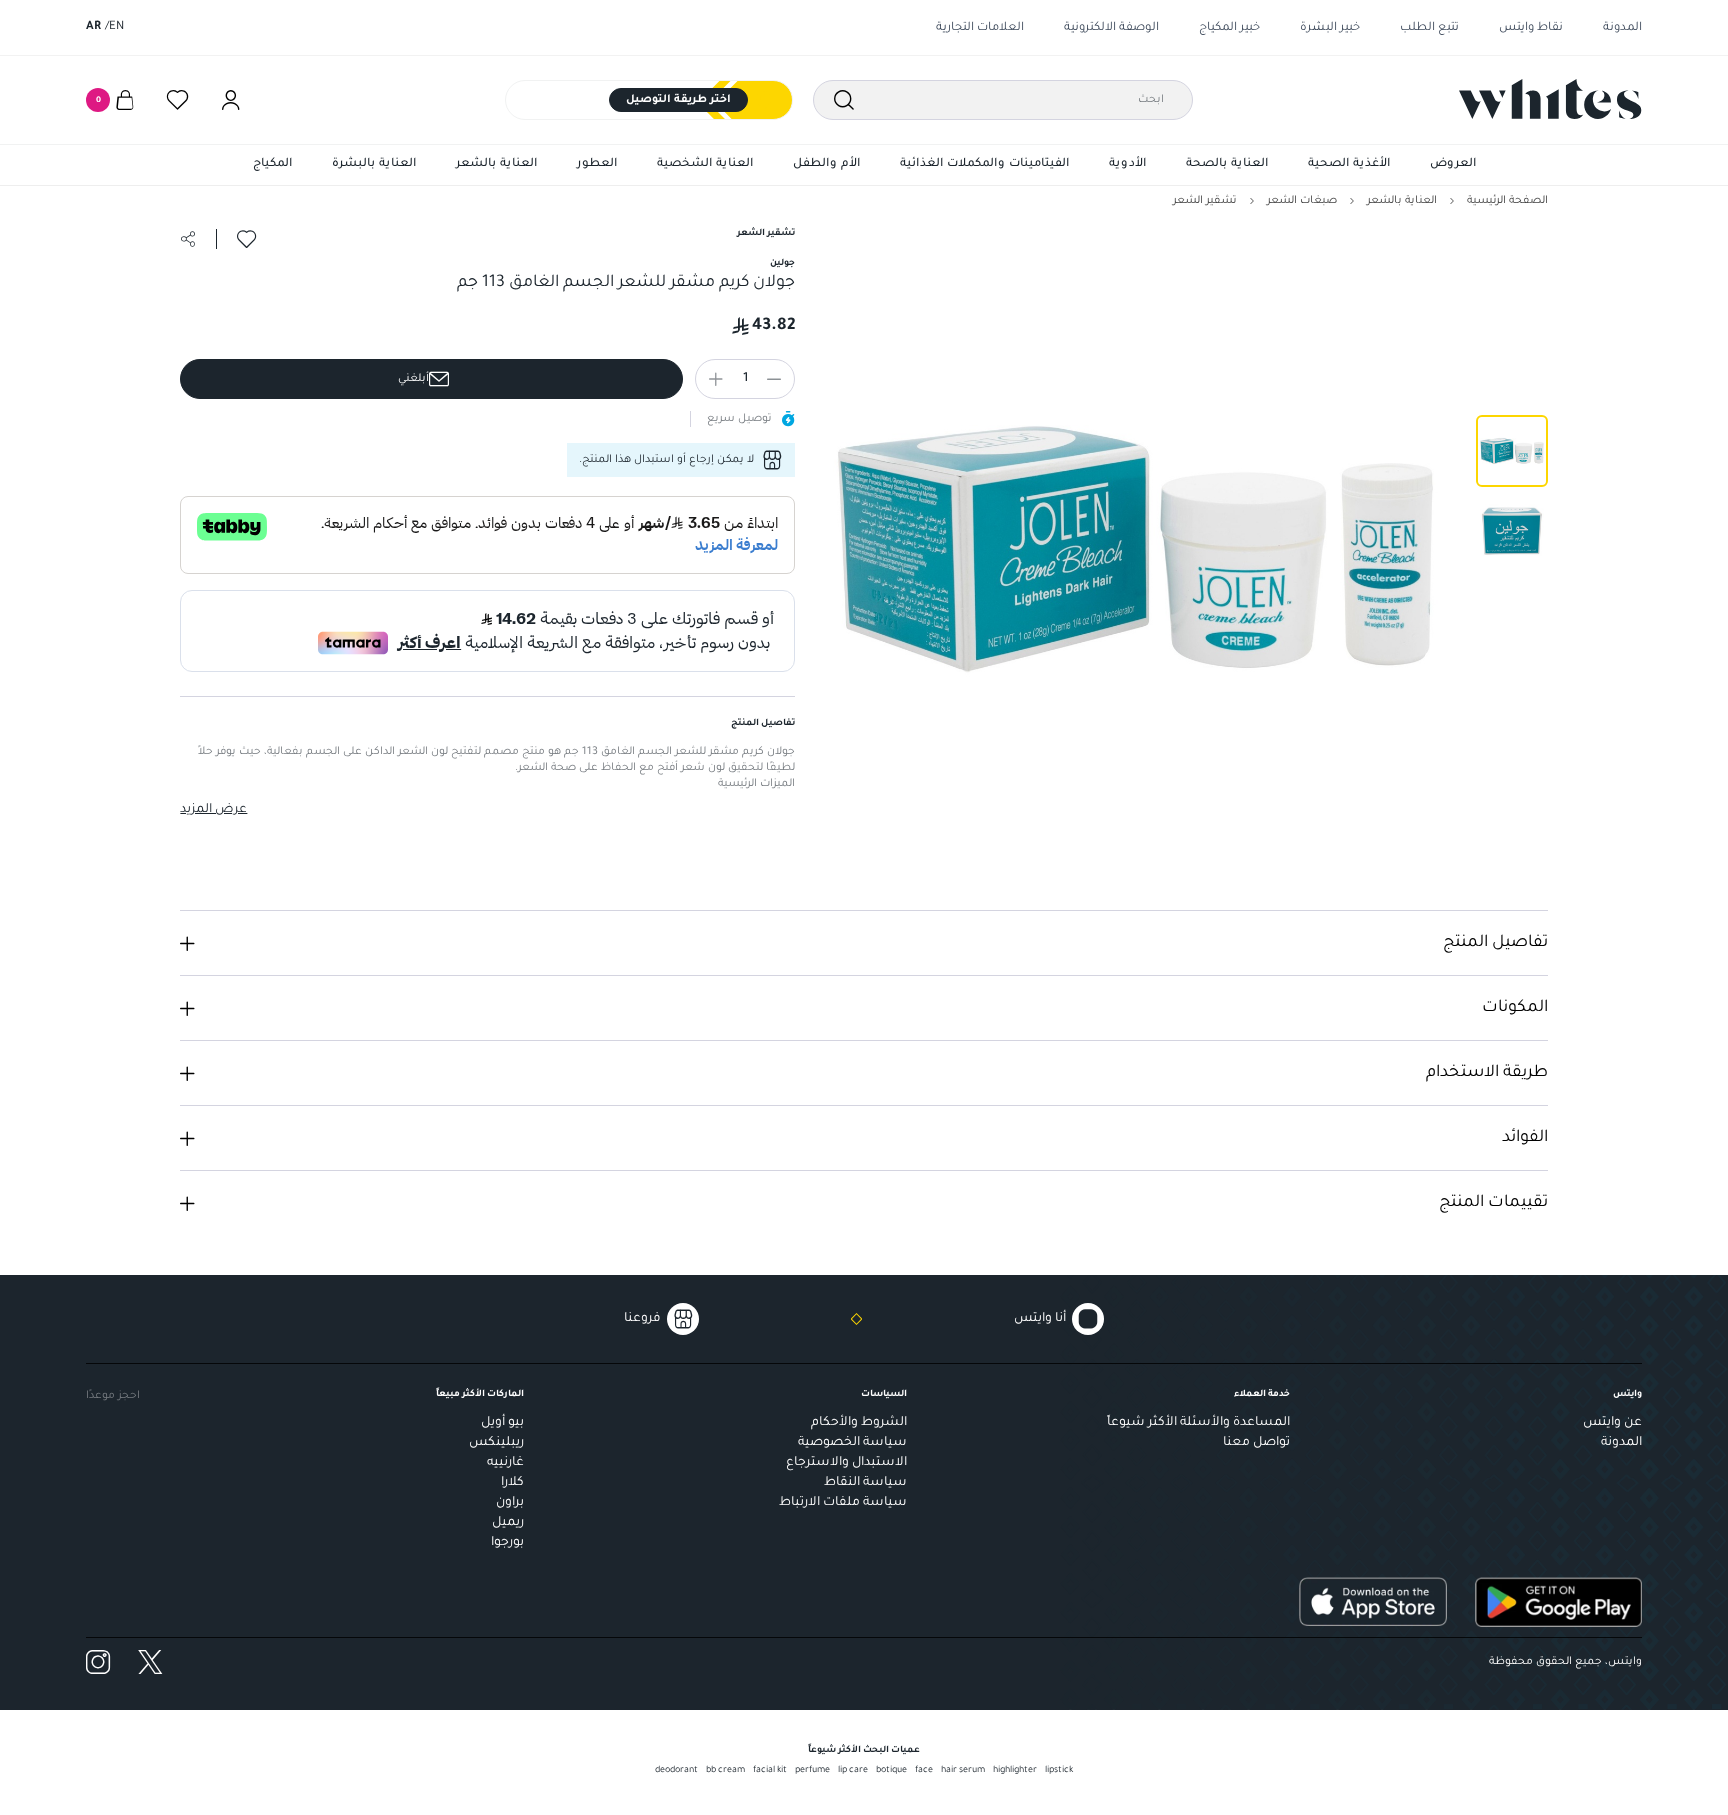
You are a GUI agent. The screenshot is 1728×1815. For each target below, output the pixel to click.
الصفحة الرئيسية (1507, 201)
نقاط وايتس (1531, 28)
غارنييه (505, 1463)
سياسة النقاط (865, 1483)
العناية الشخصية (705, 164)
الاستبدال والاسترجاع (846, 1463)
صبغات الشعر (1302, 201)
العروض (1453, 164)
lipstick (1059, 1771)
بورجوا (507, 1543)
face (924, 1771)
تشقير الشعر (1205, 201)
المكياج (272, 164)
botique (891, 1771)
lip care (853, 1771)
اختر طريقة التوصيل (678, 100)
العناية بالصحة (1227, 164)
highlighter (1015, 1771)
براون (510, 1503)
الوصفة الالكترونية (1111, 28)
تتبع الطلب (1429, 28)
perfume (812, 1771)
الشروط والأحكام (859, 1423)
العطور (597, 164)
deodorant (676, 1771)
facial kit (770, 1771)
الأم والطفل (826, 164)
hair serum (963, 1771)
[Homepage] (1550, 99)
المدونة (1622, 28)
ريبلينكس (496, 1443)
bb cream (725, 1771)
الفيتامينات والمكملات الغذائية (984, 164)
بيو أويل (502, 1423)
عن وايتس (1612, 1423)
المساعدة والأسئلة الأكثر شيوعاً (1198, 1423)
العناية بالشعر (496, 164)
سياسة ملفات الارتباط (843, 1503)
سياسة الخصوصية (852, 1443)
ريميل (508, 1523)
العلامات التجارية (980, 28)
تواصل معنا (1256, 1443)
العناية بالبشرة (374, 164)
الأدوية (1127, 164)
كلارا (512, 1483)
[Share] (188, 239)
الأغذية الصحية (1349, 164)
